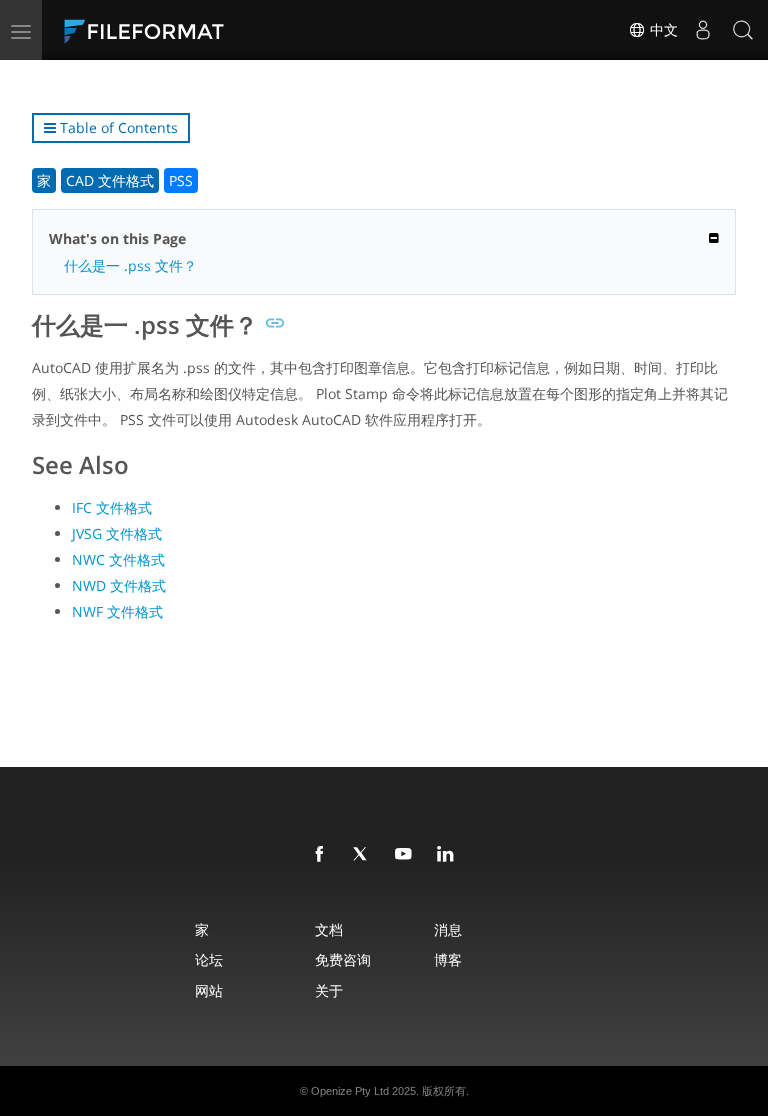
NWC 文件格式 (118, 559)
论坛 (209, 959)
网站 (209, 990)
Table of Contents (117, 127)
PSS (181, 180)
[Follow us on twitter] (365, 855)
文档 (329, 929)
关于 (329, 990)
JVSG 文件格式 (117, 533)
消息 (448, 929)
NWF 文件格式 (117, 611)
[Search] (743, 30)
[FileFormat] (192, 30)
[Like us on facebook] (323, 855)
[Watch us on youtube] (407, 855)
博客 (448, 959)
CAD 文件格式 (110, 180)
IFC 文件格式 (112, 507)
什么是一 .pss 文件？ (130, 265)
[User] (703, 30)
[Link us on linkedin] (449, 855)
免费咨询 (343, 959)
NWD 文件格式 (119, 585)
